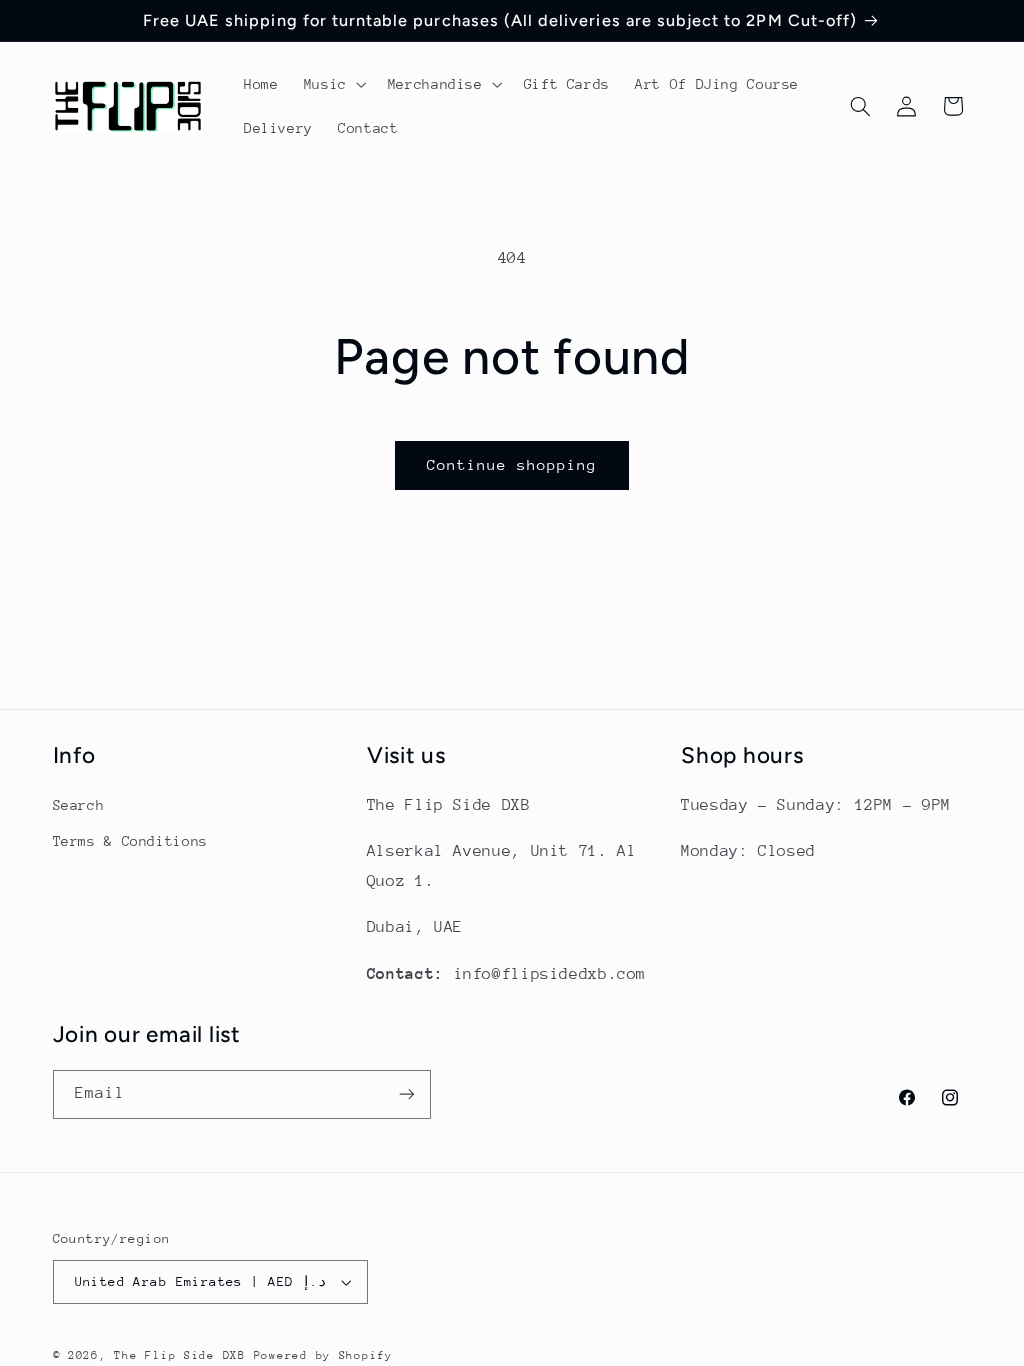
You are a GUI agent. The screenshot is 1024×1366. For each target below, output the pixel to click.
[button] (333, 84)
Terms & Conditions (130, 841)
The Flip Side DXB (180, 1355)
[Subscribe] (406, 1094)
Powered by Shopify (323, 1355)
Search (79, 805)
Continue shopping (512, 464)
